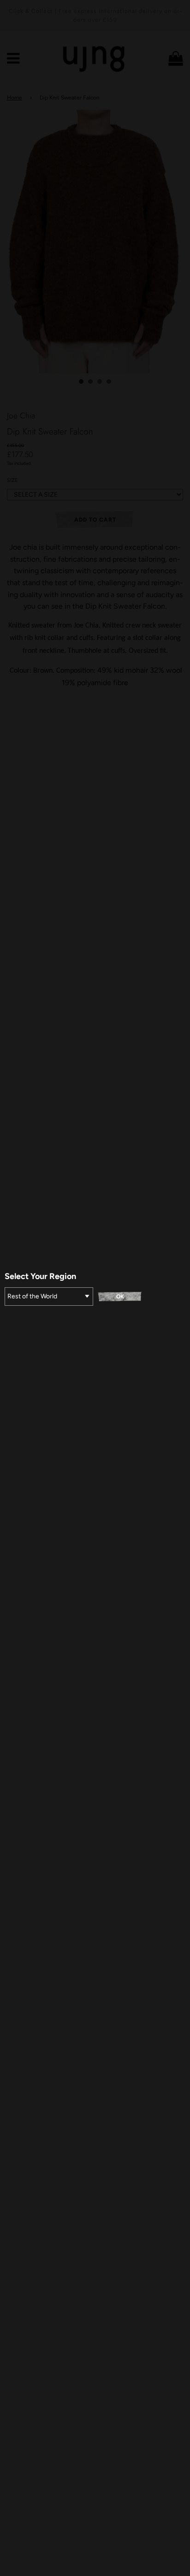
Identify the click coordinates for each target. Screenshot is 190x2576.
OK (120, 1297)
